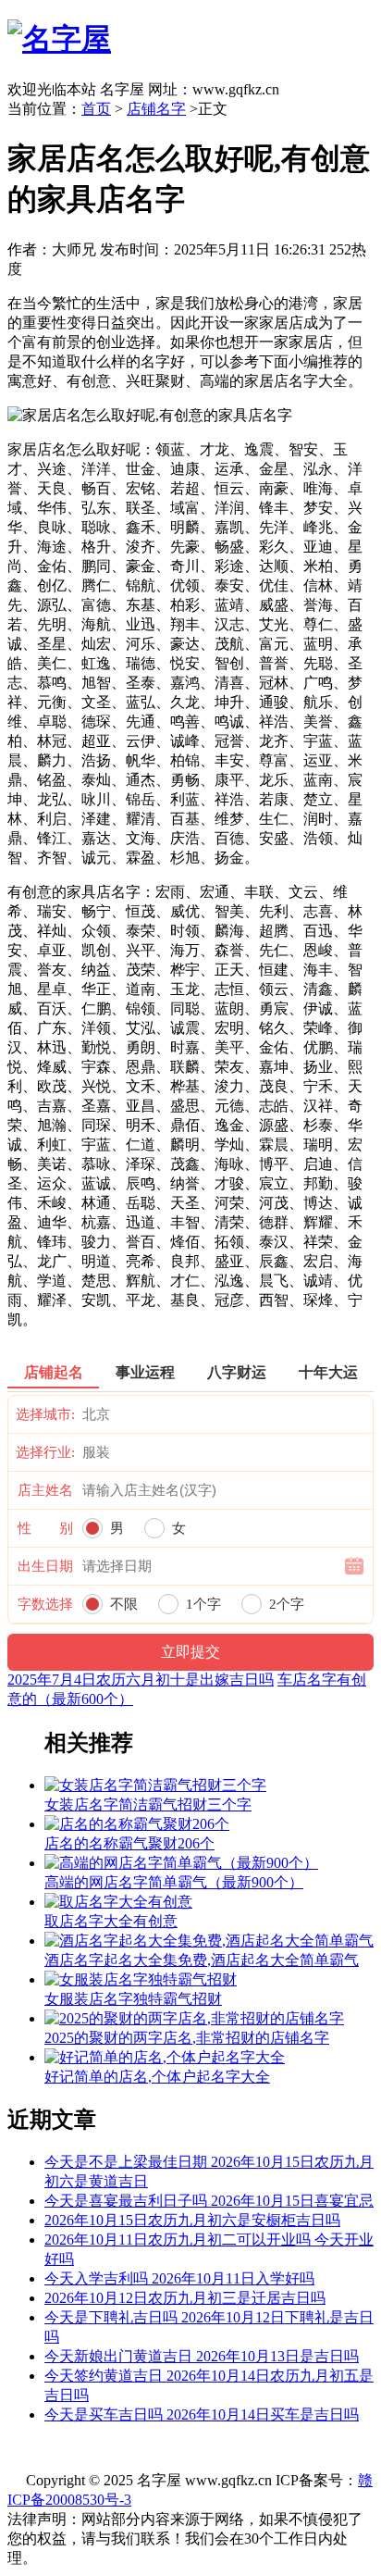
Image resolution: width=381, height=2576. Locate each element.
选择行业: (45, 1452)
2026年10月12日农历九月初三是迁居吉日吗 (185, 2298)
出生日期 (45, 1566)
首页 (96, 109)
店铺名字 (156, 109)
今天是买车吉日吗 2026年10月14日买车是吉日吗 (202, 2414)
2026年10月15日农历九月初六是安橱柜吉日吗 (192, 2220)
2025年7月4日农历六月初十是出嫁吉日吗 (141, 1680)
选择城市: (45, 1414)
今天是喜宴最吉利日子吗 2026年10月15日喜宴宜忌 (209, 2201)
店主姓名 (45, 1490)
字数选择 (45, 1604)
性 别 (45, 1528)
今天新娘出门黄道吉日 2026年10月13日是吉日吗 (202, 2356)
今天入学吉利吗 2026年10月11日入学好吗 (179, 2278)
